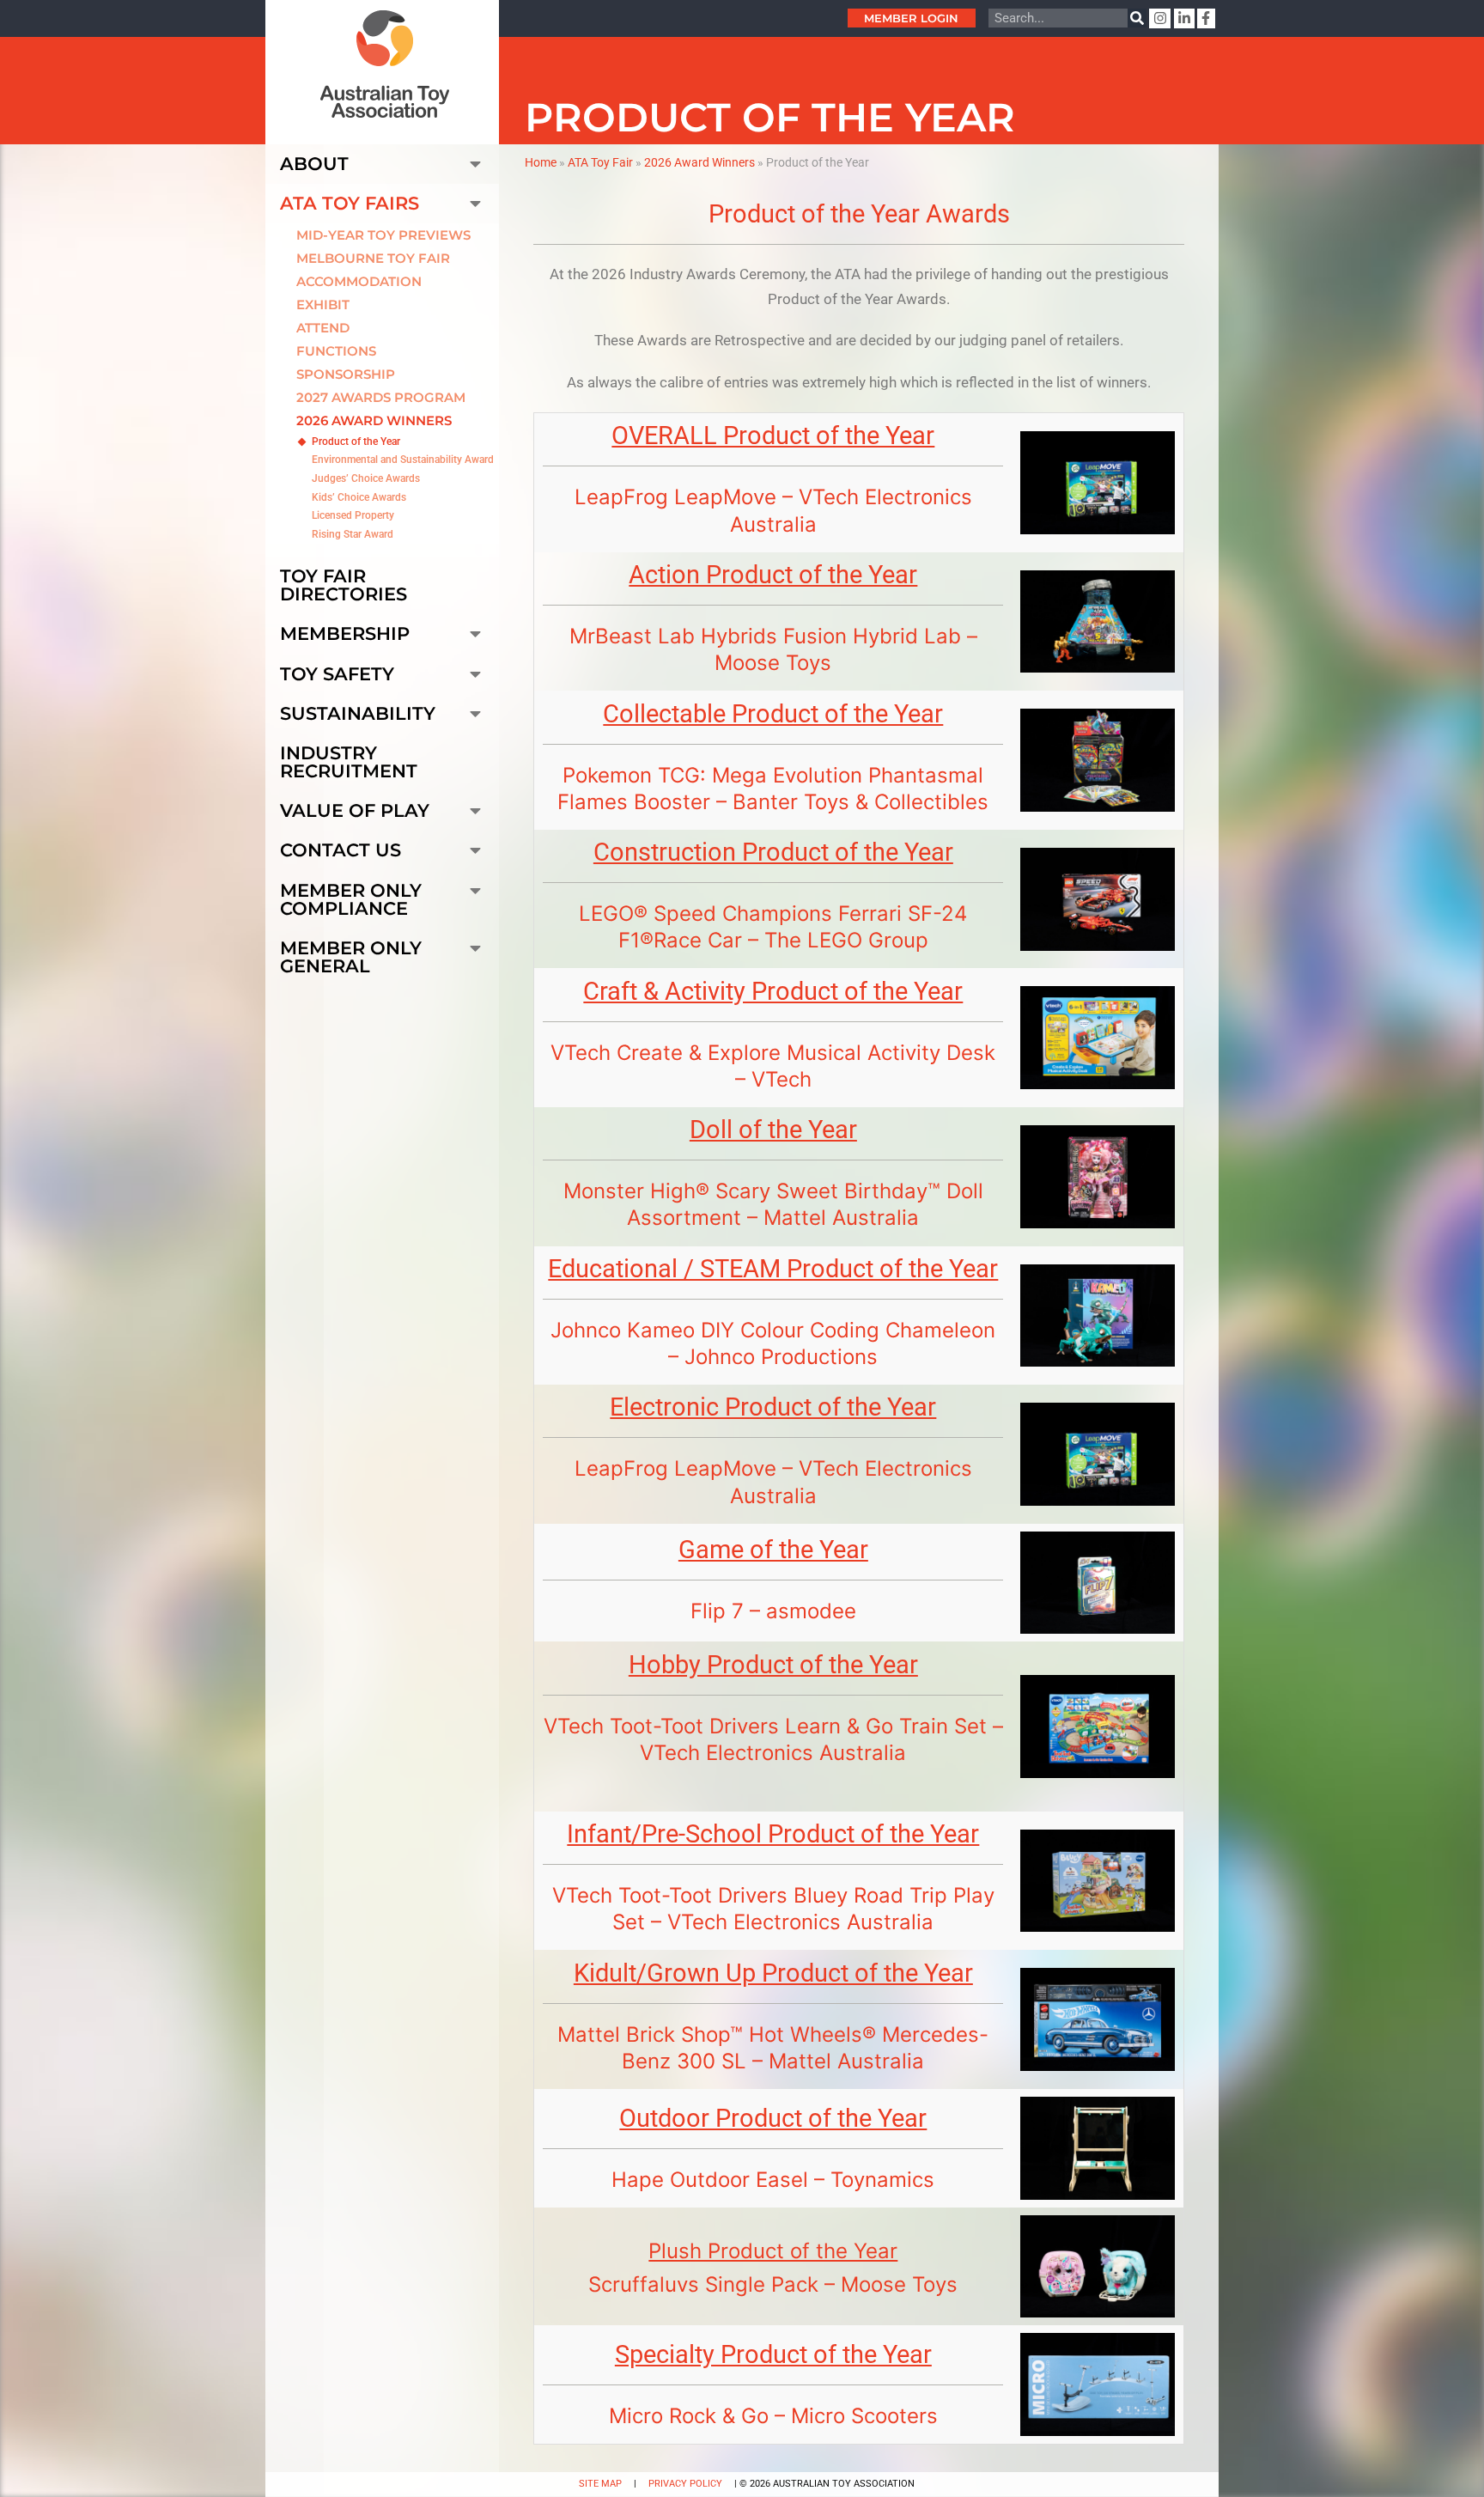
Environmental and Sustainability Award (403, 460)
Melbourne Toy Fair (373, 258)
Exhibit (323, 305)
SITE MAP (600, 2484)
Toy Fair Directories (344, 585)
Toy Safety (337, 674)
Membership (345, 633)
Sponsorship (346, 374)
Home (541, 162)
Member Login (911, 18)
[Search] (1137, 18)
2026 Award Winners (374, 420)
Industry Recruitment (349, 762)
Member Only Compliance (351, 899)
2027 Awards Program (381, 397)
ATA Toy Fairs (350, 203)
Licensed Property (353, 515)
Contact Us (341, 850)
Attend (323, 328)
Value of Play (355, 810)
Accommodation (359, 281)
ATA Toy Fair (600, 162)
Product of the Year (356, 442)
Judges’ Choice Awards (366, 478)
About (314, 164)
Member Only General (351, 957)
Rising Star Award (353, 534)
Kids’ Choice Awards (359, 497)
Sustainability (358, 713)
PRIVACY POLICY (685, 2484)
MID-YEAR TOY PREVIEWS (383, 235)
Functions (336, 351)
